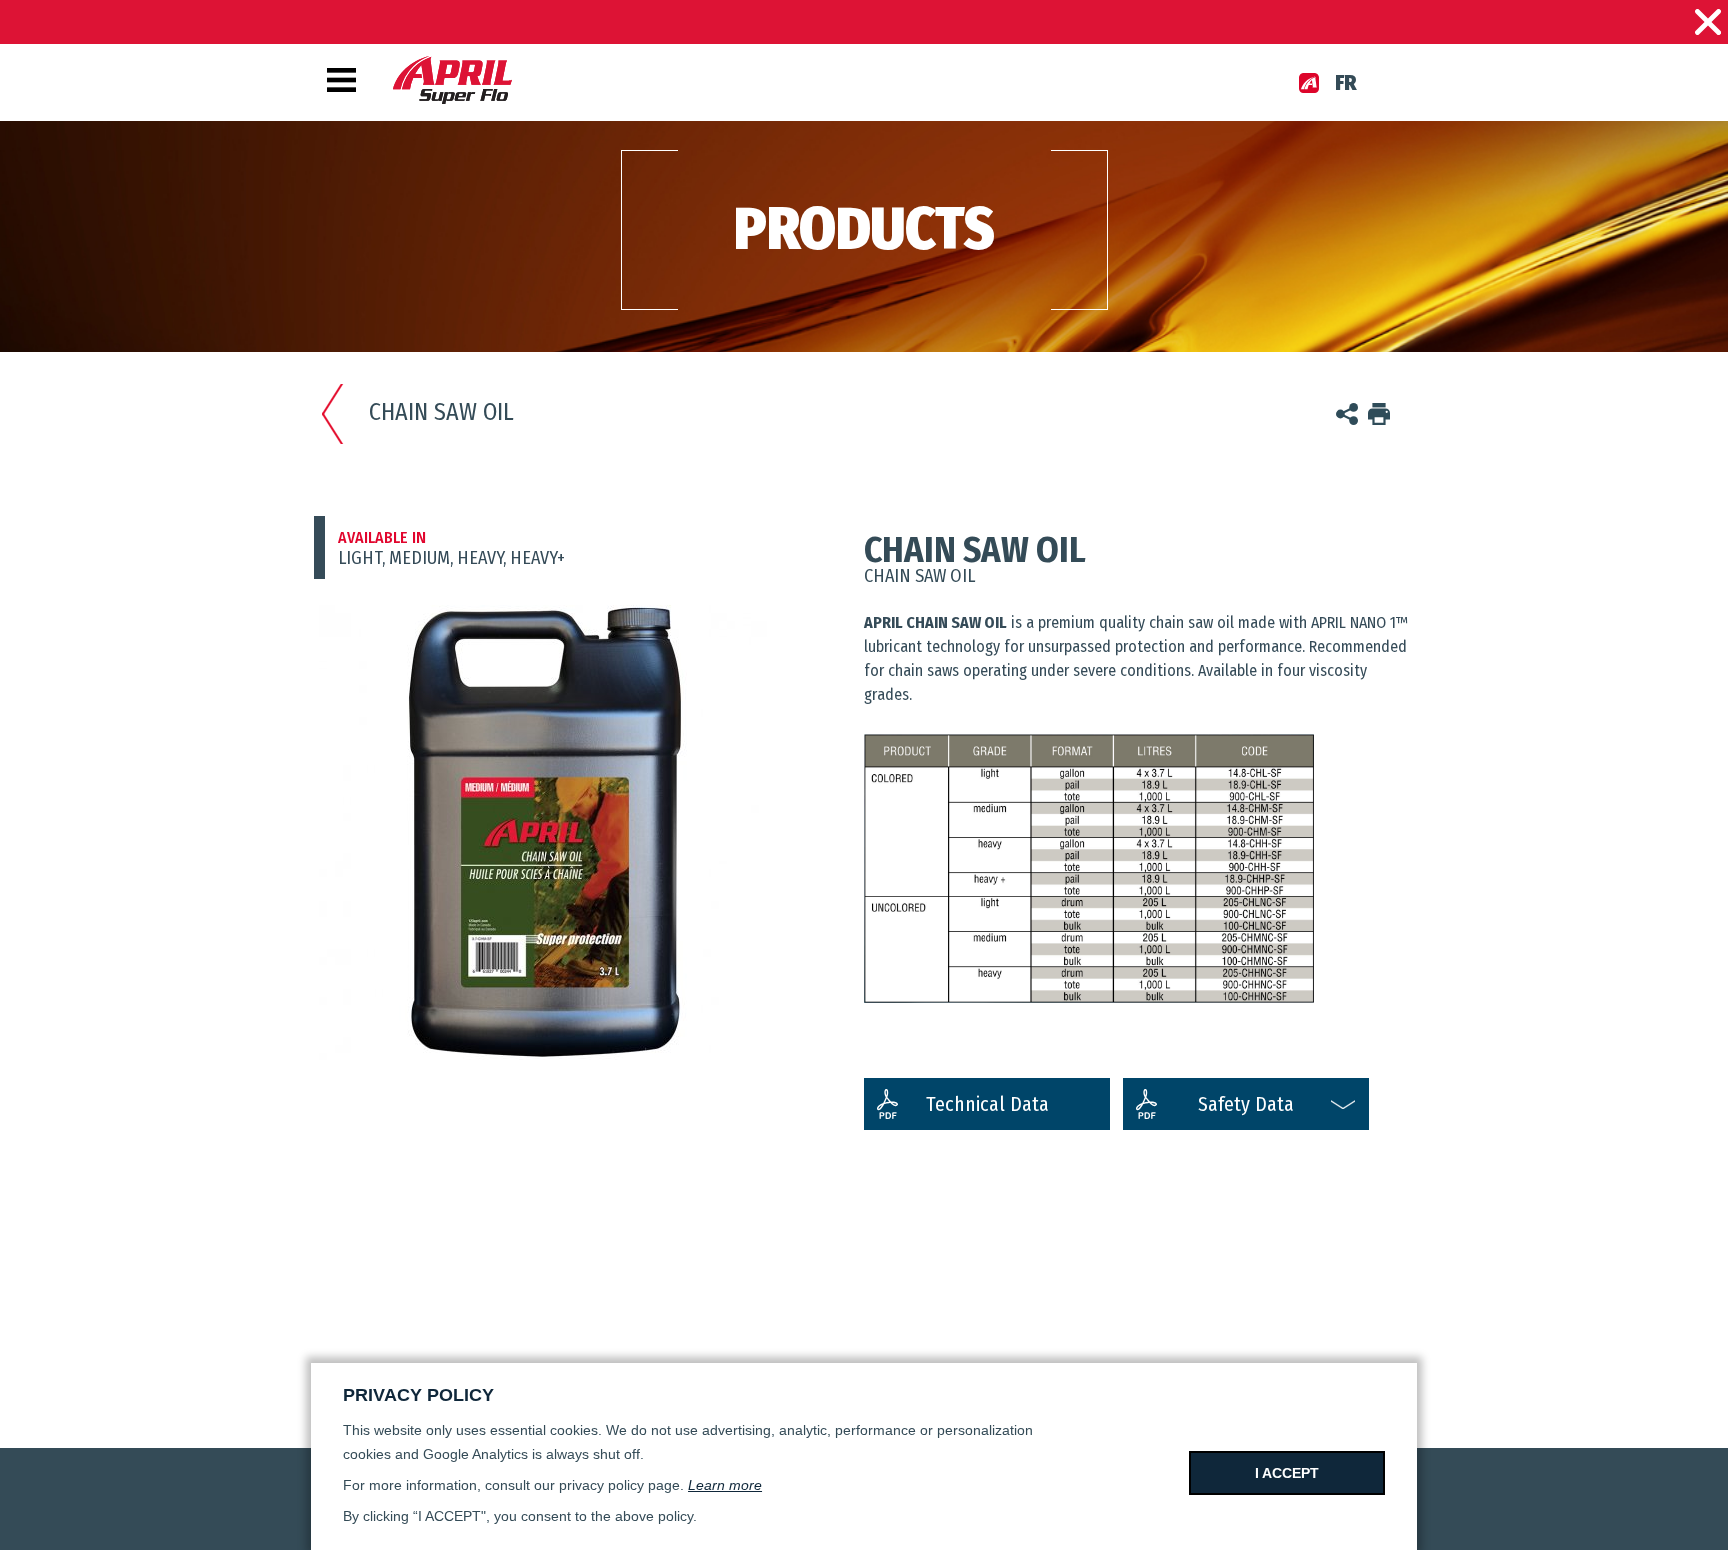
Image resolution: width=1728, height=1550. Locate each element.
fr (1346, 83)
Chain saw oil (441, 412)
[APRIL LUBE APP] (1309, 83)
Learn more (725, 1485)
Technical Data (987, 1104)
